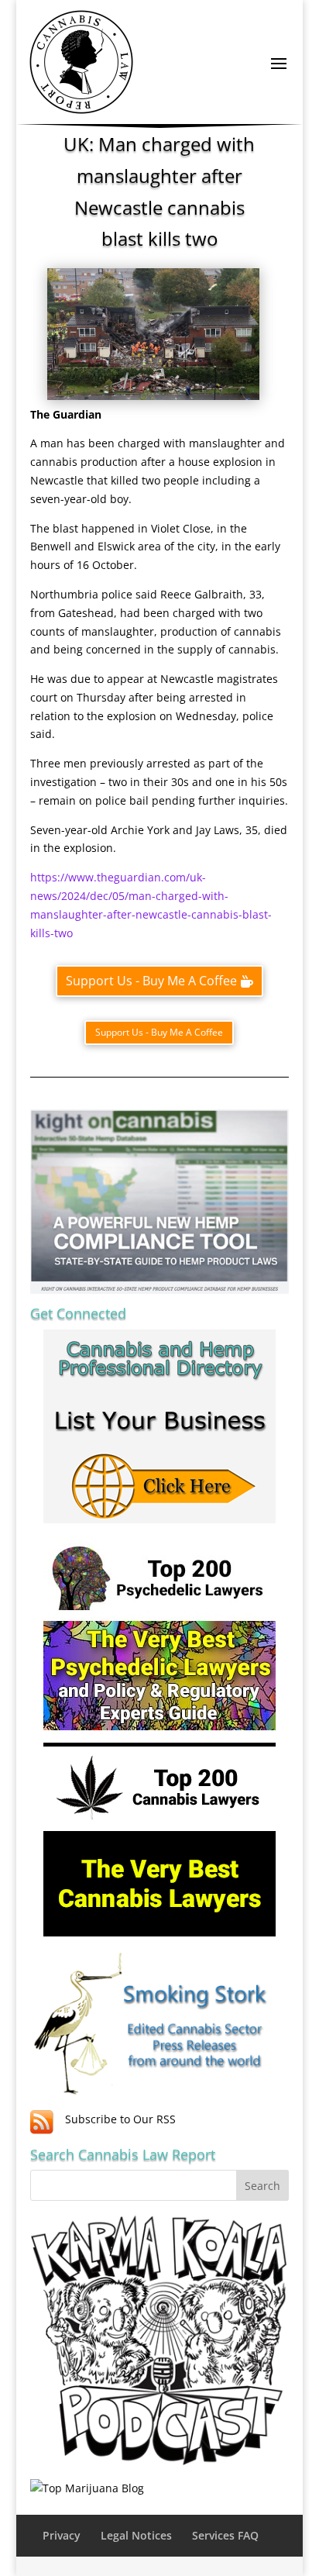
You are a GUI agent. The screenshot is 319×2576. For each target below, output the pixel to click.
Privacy (62, 2535)
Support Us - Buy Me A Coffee (151, 981)
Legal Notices (136, 2535)
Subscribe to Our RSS (120, 2119)
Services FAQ (225, 2535)
